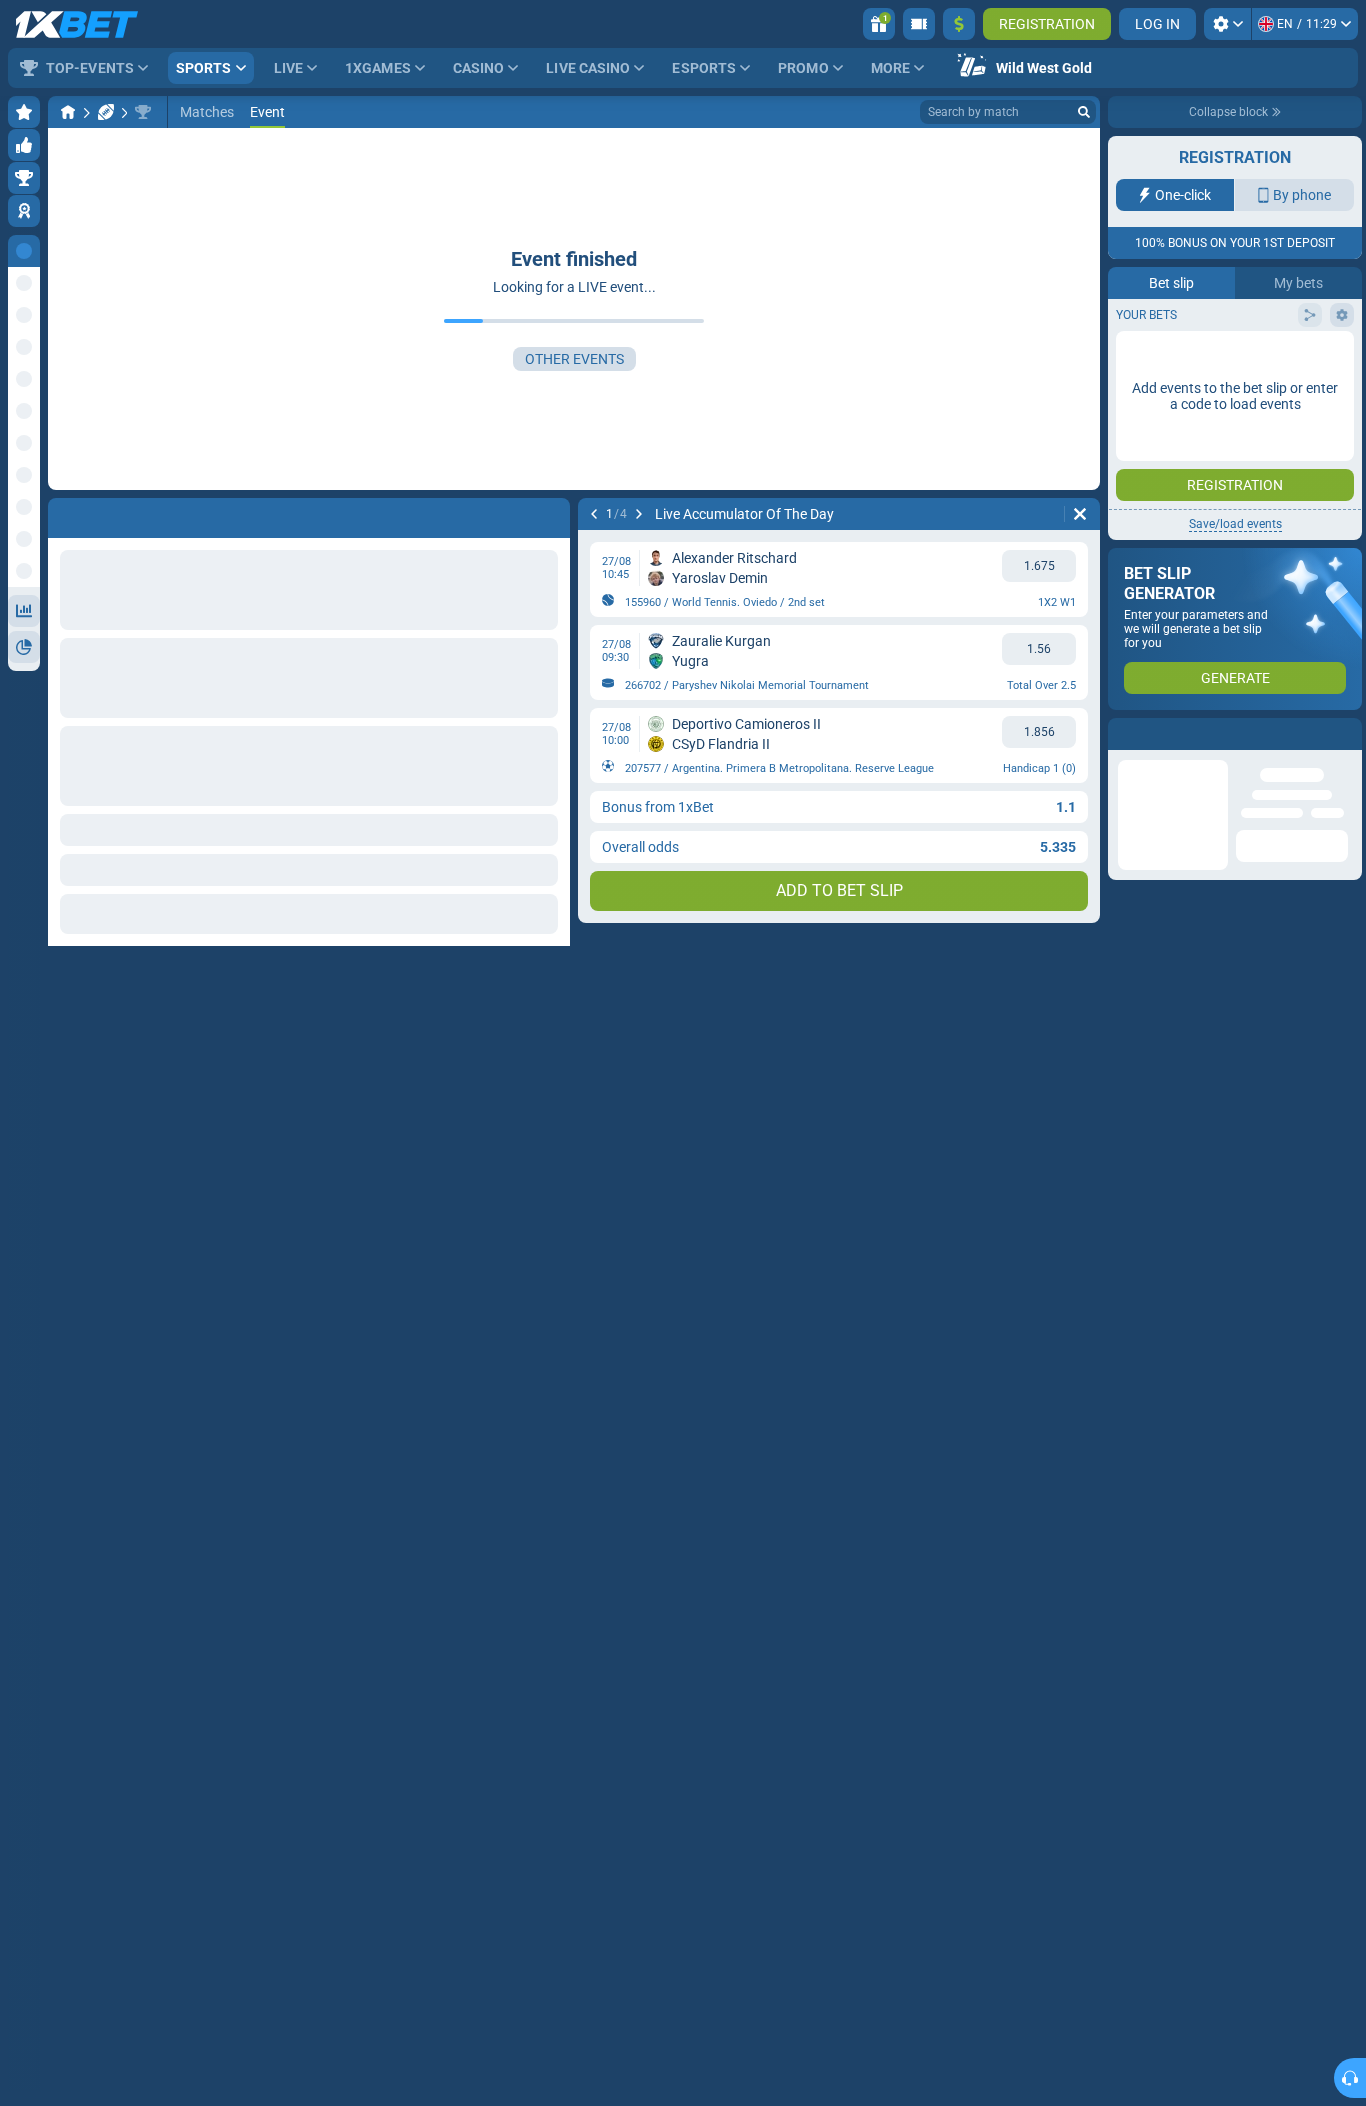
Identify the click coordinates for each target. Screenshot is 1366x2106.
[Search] (1084, 112)
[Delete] (1080, 514)
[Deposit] (959, 24)
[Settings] (1227, 24)
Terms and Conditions (1245, 356)
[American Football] (106, 112)
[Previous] (594, 514)
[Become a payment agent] (919, 24)
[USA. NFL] (143, 112)
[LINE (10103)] (68, 112)
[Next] (639, 514)
